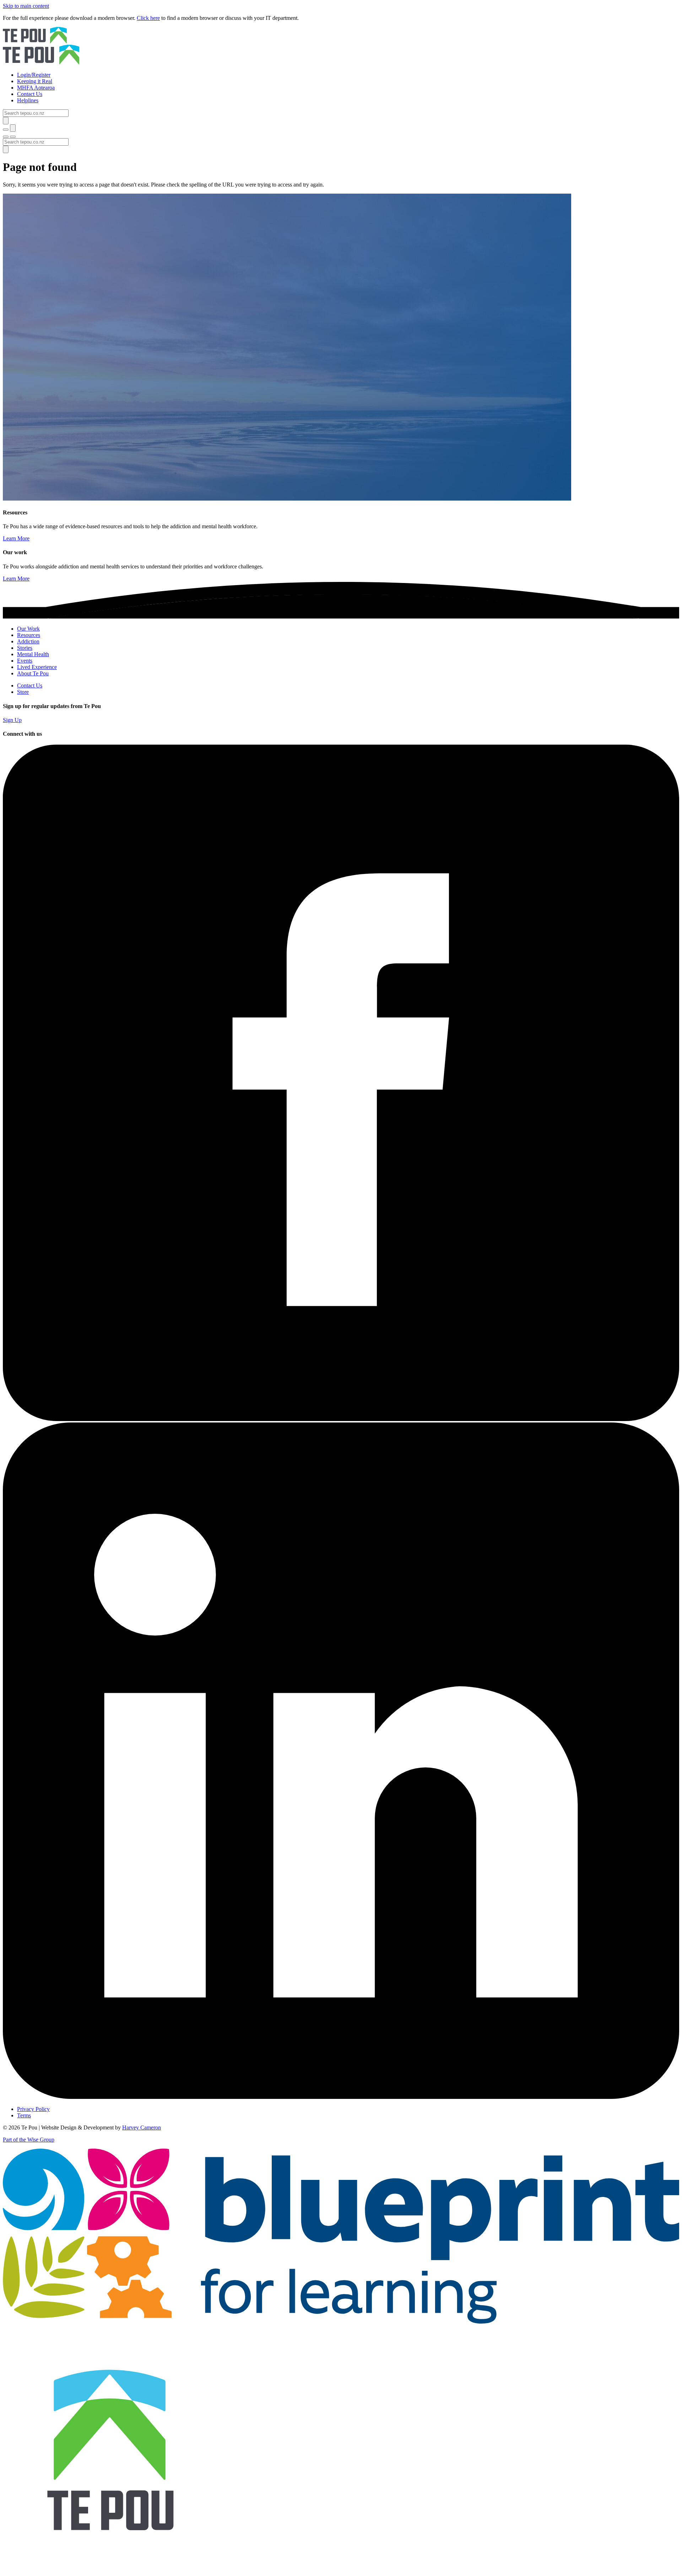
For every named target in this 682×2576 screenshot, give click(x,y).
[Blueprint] (341, 2322)
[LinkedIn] (341, 2097)
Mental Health (33, 654)
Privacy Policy (33, 2109)
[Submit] (6, 121)
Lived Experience (37, 667)
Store (23, 692)
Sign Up (12, 720)
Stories (25, 648)
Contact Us (30, 685)
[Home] (341, 47)
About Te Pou (33, 673)
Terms (24, 2115)
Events (25, 661)
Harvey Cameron (142, 2127)
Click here (148, 18)
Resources (29, 635)
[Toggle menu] (6, 137)
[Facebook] (341, 1419)
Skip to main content (26, 6)
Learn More (16, 538)
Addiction (28, 641)
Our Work (28, 629)
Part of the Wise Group (29, 2140)
